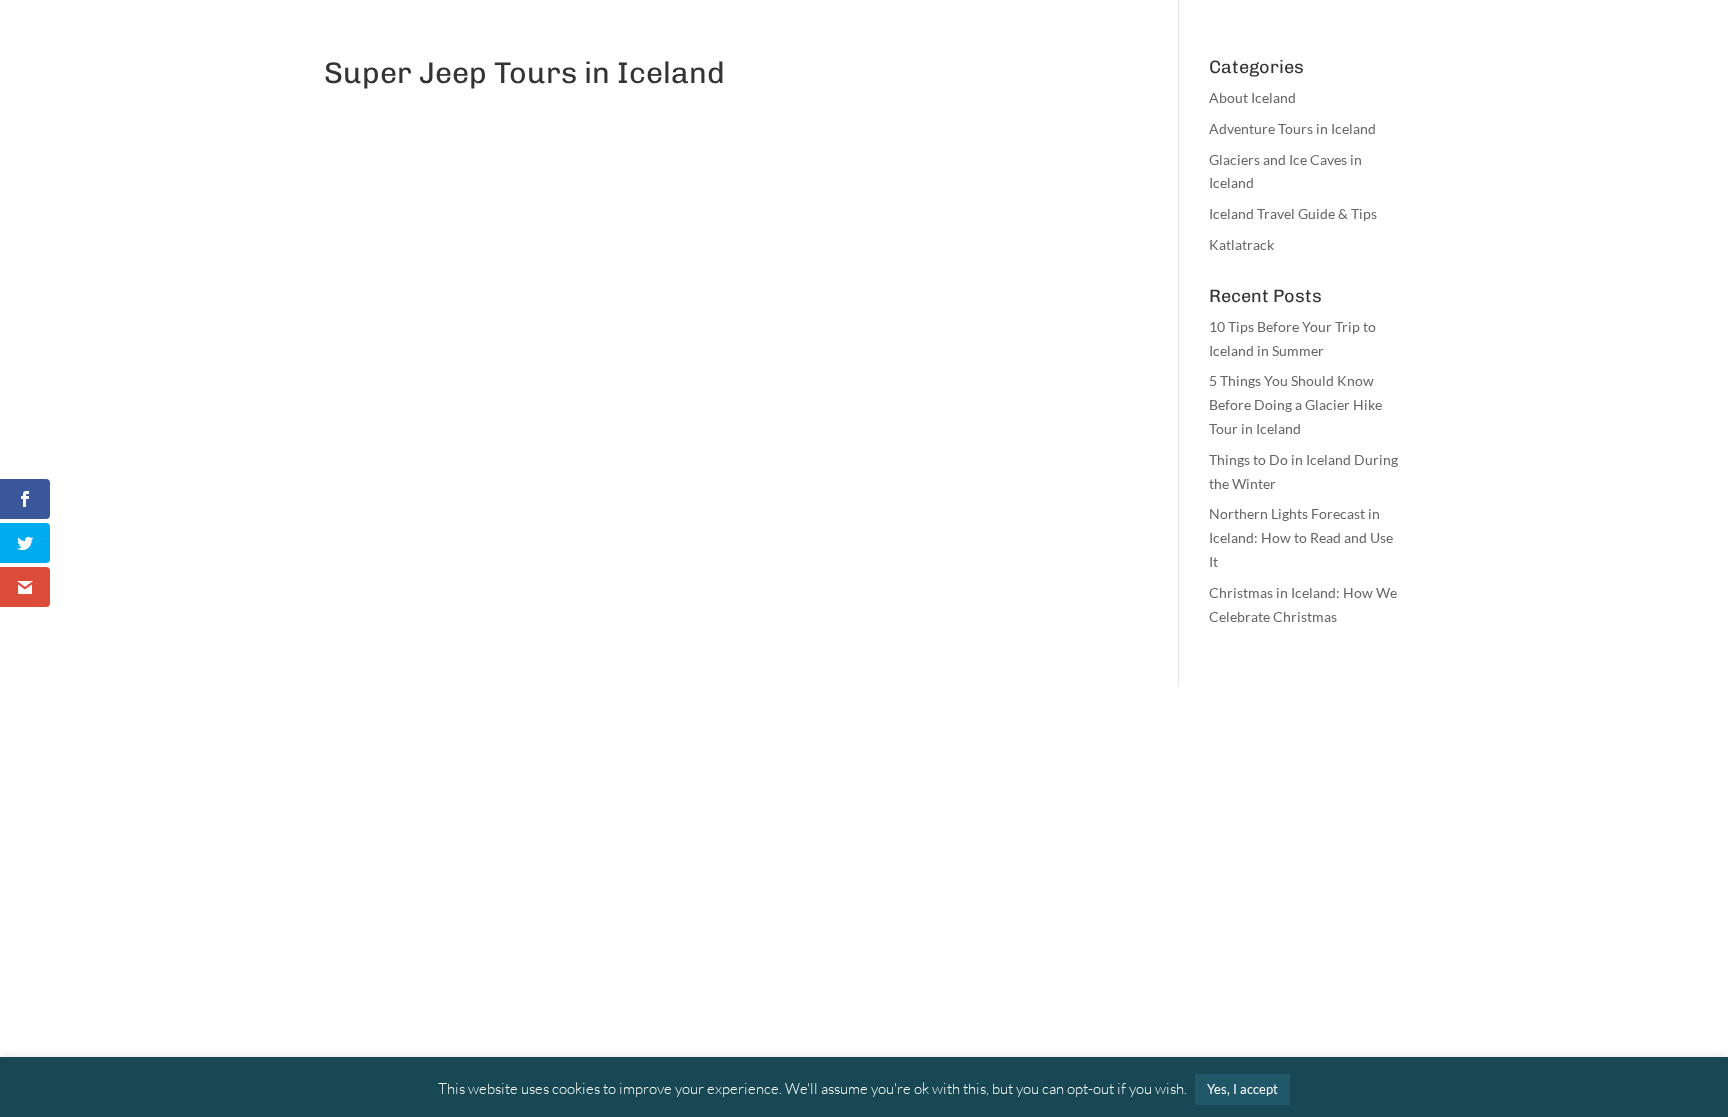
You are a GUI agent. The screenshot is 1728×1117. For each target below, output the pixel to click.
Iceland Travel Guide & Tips (1293, 213)
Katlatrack (1241, 244)
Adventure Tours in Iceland (1292, 128)
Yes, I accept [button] (1242, 1089)
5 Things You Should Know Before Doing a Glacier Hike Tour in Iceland (1295, 404)
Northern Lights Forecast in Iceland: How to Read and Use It (1301, 537)
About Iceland (1252, 97)
